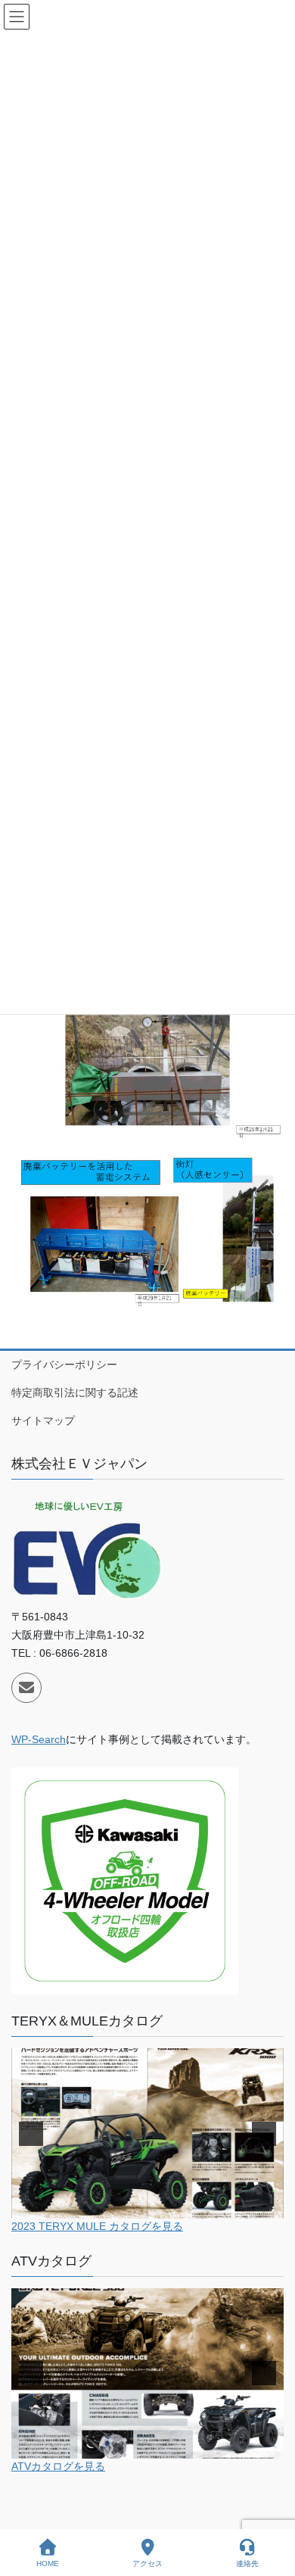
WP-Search (39, 1739)
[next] (264, 2134)
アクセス (147, 2564)
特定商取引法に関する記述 (75, 1392)
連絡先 (247, 2564)
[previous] (31, 2134)
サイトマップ (43, 1421)
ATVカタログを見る (58, 2466)
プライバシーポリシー (64, 1364)
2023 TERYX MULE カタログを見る (97, 2226)
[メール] (26, 1688)
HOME (48, 2564)
